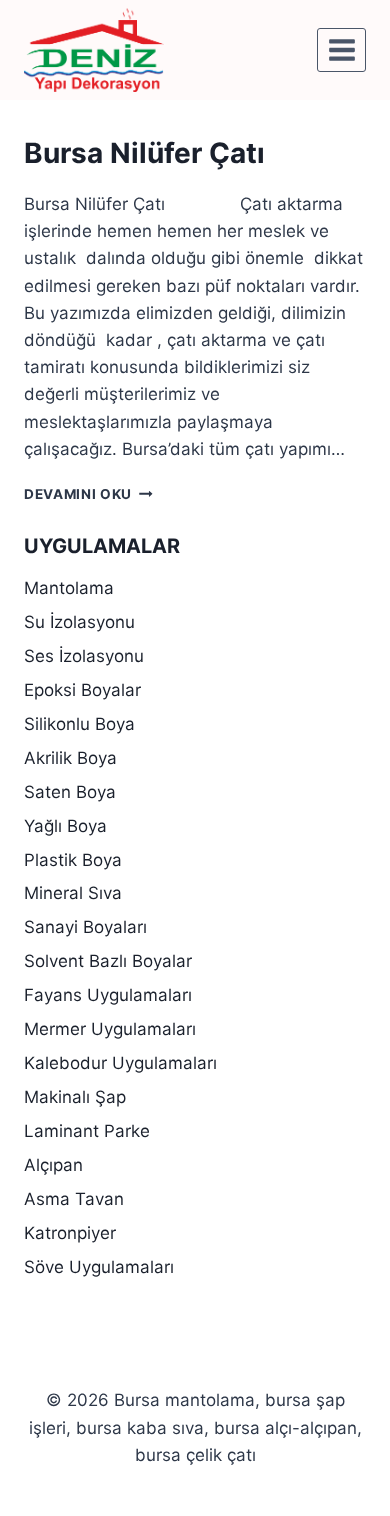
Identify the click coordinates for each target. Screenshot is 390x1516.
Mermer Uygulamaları (110, 1029)
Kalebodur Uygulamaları (120, 1063)
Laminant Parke (87, 1131)
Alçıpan (53, 1165)
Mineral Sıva (73, 893)
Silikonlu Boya (79, 724)
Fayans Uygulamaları (108, 995)
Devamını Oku (88, 494)
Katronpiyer (70, 1233)
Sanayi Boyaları (85, 927)
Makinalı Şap (75, 1097)
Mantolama (69, 588)
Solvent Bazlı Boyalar (108, 961)
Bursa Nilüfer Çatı (144, 153)
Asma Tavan (74, 1199)
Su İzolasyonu (79, 622)
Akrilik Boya (70, 758)
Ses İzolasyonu (84, 656)
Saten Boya (70, 792)
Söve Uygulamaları (99, 1267)
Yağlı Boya (65, 826)
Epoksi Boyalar (82, 690)
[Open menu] (341, 49)
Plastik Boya (73, 860)
